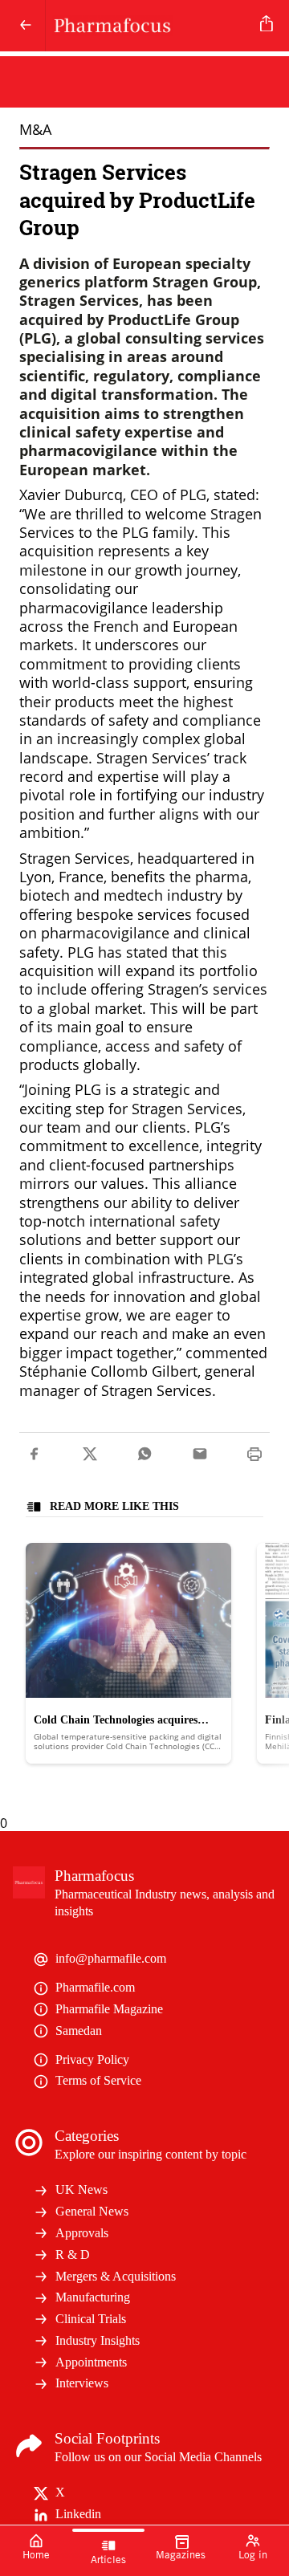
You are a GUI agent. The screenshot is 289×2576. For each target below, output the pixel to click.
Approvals (82, 2233)
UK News (81, 2189)
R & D (73, 2255)
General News (92, 2211)
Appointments (91, 2362)
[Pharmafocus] (150, 26)
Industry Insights (98, 2340)
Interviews (82, 2383)
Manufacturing (93, 2297)
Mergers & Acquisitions (116, 2276)
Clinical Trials (91, 2319)
